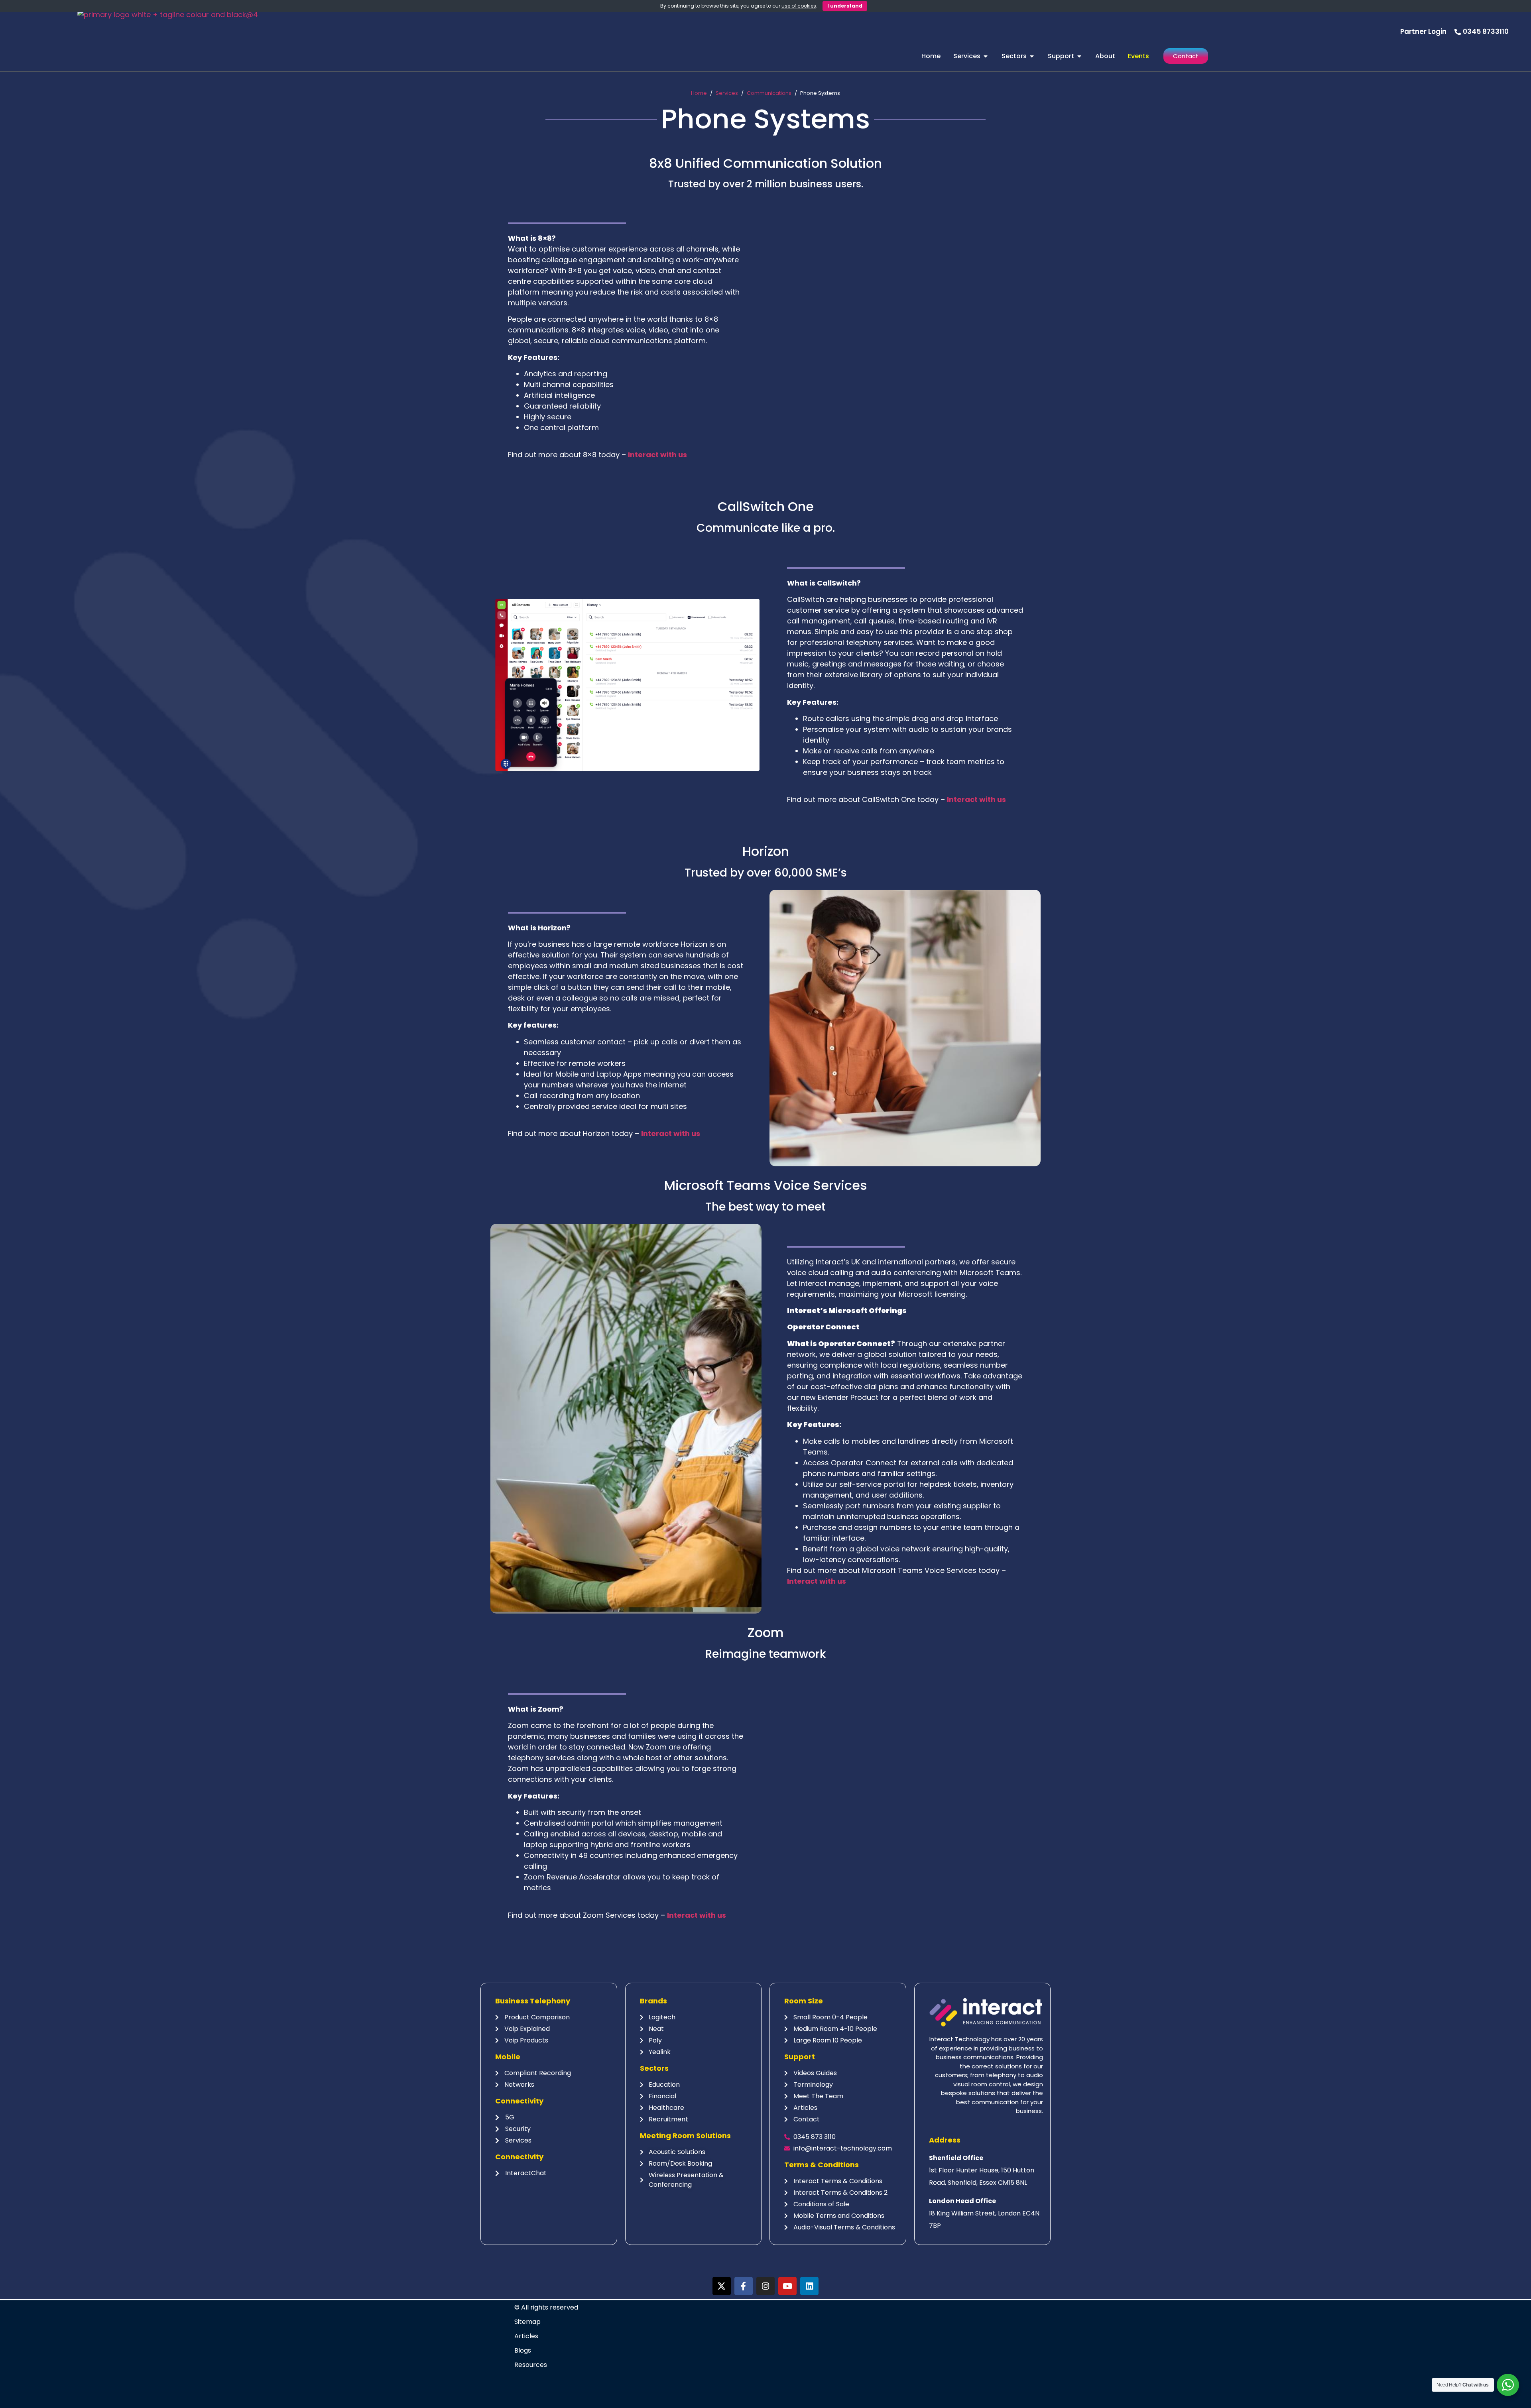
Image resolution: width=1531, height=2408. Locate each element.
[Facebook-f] (744, 2286)
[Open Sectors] (1032, 56)
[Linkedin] (809, 2286)
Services (727, 93)
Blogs (523, 2350)
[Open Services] (986, 56)
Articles (526, 2336)
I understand (845, 6)
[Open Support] (1079, 56)
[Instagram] (765, 2286)
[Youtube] (787, 2286)
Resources (531, 2365)
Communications (769, 93)
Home (699, 93)
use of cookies (799, 6)
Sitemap (527, 2322)
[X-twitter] (722, 2286)
